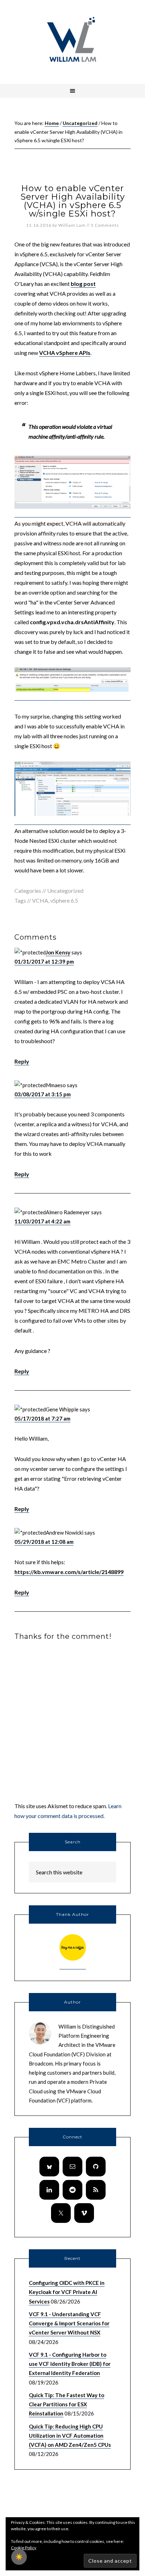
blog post (83, 284)
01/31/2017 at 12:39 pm (44, 961)
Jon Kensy (58, 952)
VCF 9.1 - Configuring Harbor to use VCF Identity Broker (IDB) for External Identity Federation (70, 2364)
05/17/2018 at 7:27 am (42, 1418)
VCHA (40, 900)
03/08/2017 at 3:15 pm (43, 1094)
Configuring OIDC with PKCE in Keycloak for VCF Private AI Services (67, 2292)
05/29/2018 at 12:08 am (44, 1542)
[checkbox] (19, 2557)
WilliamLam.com (72, 40)
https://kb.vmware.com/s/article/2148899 (69, 1572)
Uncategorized (65, 891)
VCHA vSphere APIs (65, 353)
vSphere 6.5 (64, 900)
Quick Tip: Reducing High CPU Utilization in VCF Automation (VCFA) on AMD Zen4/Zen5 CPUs (70, 2436)
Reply (22, 1061)
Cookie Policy (24, 2548)
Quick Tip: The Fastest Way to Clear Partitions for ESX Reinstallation (67, 2404)
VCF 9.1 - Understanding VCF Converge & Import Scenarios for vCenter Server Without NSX (69, 2323)
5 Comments (105, 225)
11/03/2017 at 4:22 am (42, 1221)
